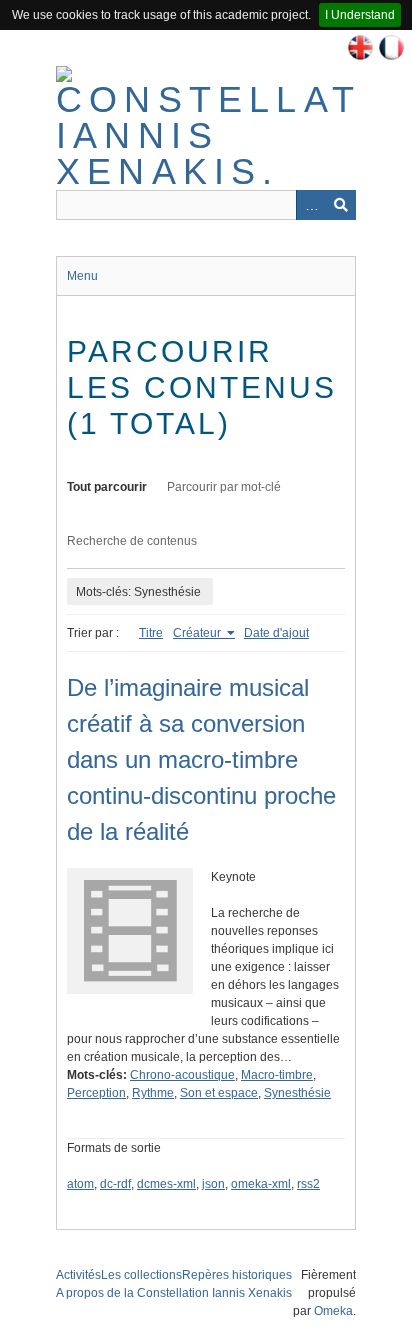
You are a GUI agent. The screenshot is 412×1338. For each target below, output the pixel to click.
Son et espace (219, 1093)
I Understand (360, 15)
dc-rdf (115, 1184)
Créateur (198, 633)
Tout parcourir (107, 487)
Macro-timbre (277, 1075)
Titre (151, 633)
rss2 (308, 1184)
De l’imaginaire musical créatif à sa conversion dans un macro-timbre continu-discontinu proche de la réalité (201, 759)
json (213, 1184)
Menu (82, 276)
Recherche (341, 205)
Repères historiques (237, 1275)
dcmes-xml (166, 1184)
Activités (78, 1275)
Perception (96, 1093)
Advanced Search (311, 205)
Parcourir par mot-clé (224, 487)
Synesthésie (297, 1093)
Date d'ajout (276, 633)
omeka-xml (261, 1184)
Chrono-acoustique (182, 1075)
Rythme (153, 1093)
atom (80, 1184)
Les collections (141, 1275)
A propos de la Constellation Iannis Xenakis (174, 1293)
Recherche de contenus (132, 541)
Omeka (333, 1311)
